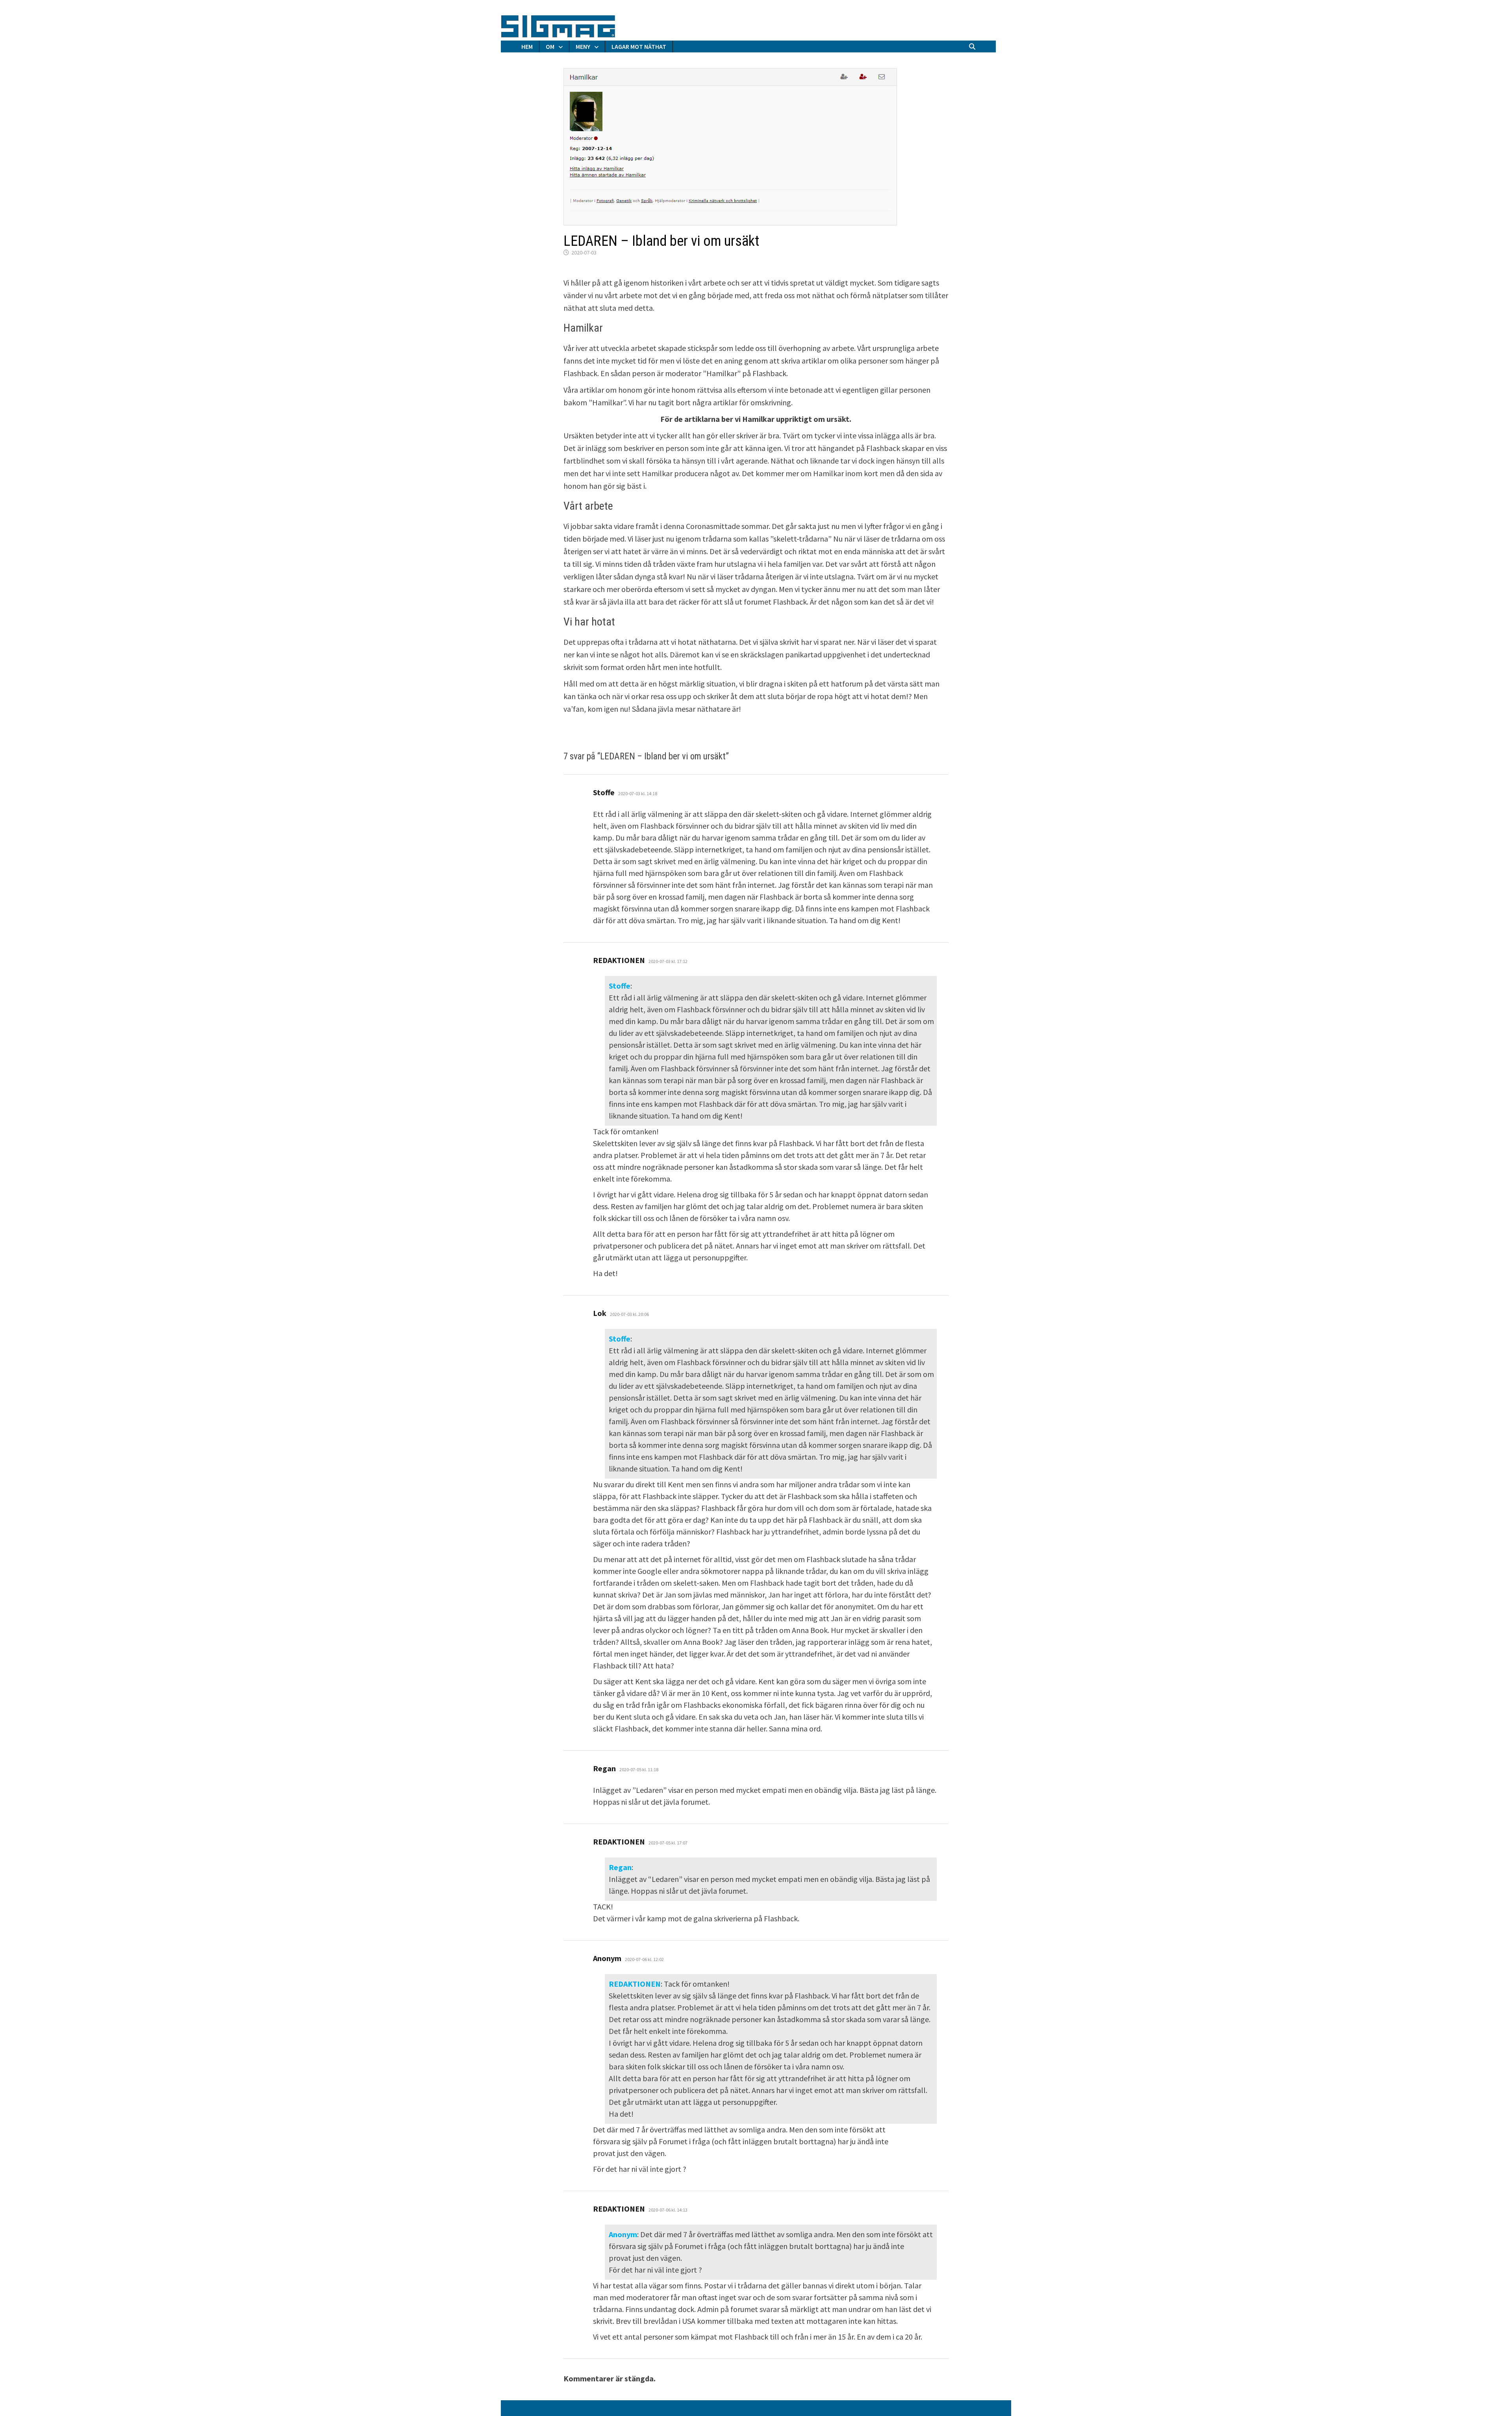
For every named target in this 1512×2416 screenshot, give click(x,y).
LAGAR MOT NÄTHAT (639, 46)
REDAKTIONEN (635, 1984)
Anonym (623, 2234)
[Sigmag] (558, 25)
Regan (620, 1867)
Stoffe (620, 986)
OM (550, 46)
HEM (527, 46)
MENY (583, 46)
